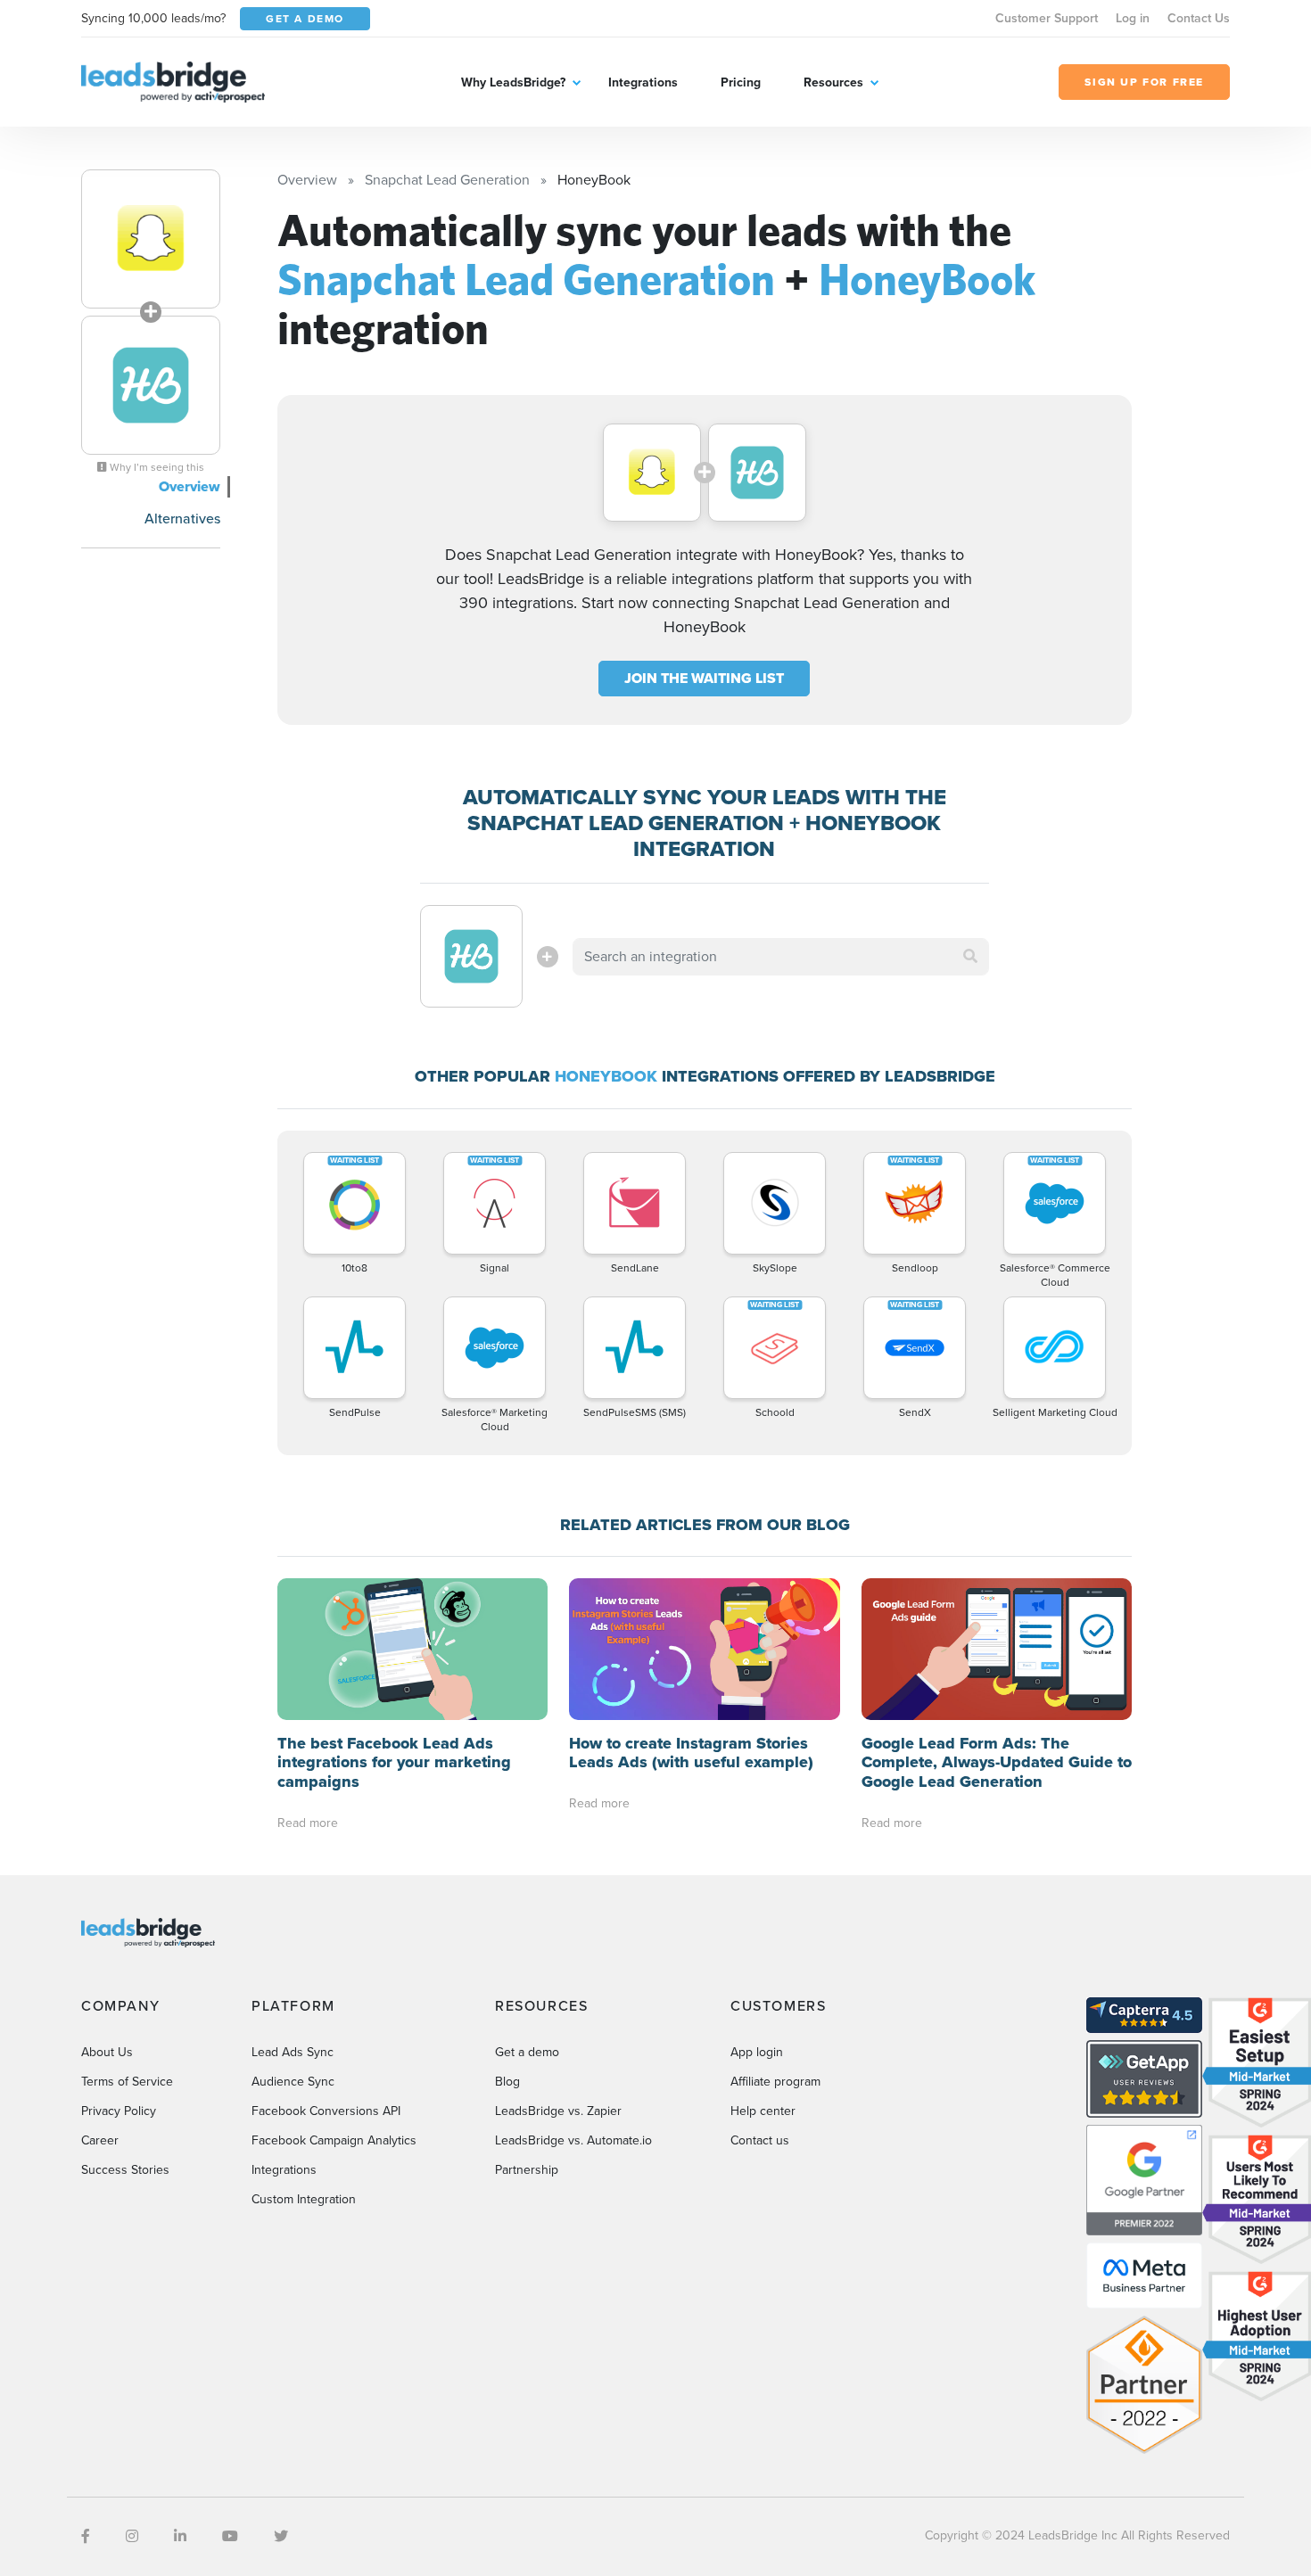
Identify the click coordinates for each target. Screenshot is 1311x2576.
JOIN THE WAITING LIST (704, 678)
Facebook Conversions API (326, 2111)
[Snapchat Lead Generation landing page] (151, 239)
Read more (308, 1823)
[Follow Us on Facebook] (86, 2536)
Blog (507, 2082)
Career (100, 2140)
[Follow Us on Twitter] (281, 2536)
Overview (190, 486)
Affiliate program (775, 2082)
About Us (107, 2052)
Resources (833, 82)
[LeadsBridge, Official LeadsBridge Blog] (173, 81)
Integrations (643, 82)
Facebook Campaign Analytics (334, 2140)
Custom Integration (304, 2199)
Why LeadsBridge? (513, 82)
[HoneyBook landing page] (151, 385)
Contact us (760, 2140)
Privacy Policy (119, 2111)
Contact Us (1199, 18)
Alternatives (182, 518)
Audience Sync (293, 2082)
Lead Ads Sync (293, 2052)
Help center (763, 2111)
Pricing (741, 82)
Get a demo (527, 2052)
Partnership (527, 2170)
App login (757, 2052)
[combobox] (781, 957)
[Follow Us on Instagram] (132, 2536)
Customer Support (1047, 18)
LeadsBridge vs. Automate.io (573, 2140)
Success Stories (125, 2170)
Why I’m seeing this (156, 467)
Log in (1133, 18)
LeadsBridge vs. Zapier (558, 2111)
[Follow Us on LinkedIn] (180, 2536)
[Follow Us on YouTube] (230, 2536)
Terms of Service (127, 2082)
